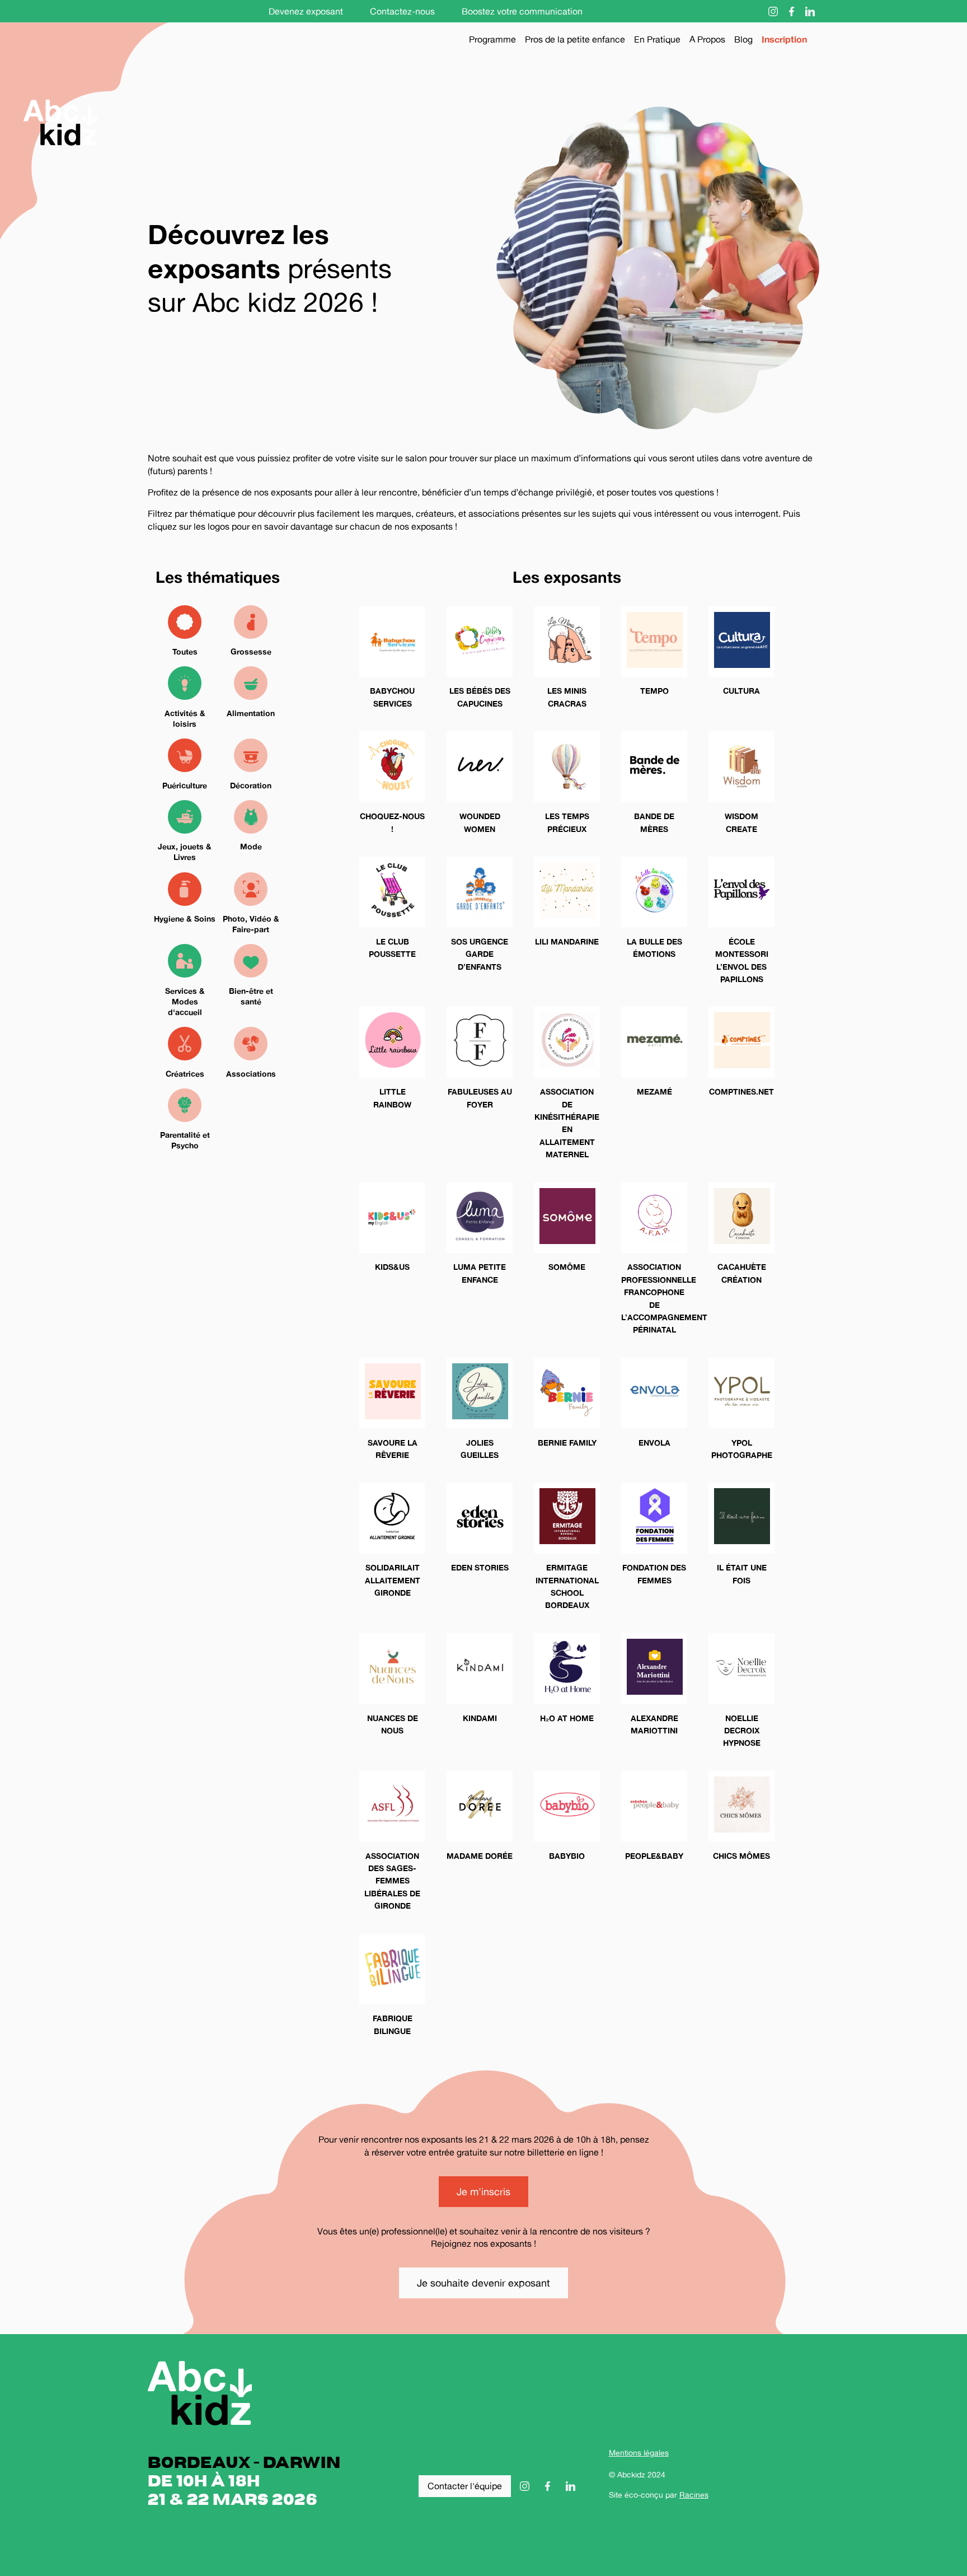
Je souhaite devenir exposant (483, 2283)
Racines (694, 2495)
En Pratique (657, 39)
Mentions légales (639, 2453)
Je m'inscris (483, 2191)
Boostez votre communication (522, 11)
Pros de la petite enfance (575, 39)
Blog (743, 39)
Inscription (784, 39)
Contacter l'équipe (465, 2486)
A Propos (707, 39)
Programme (492, 39)
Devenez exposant (306, 11)
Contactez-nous (402, 11)
